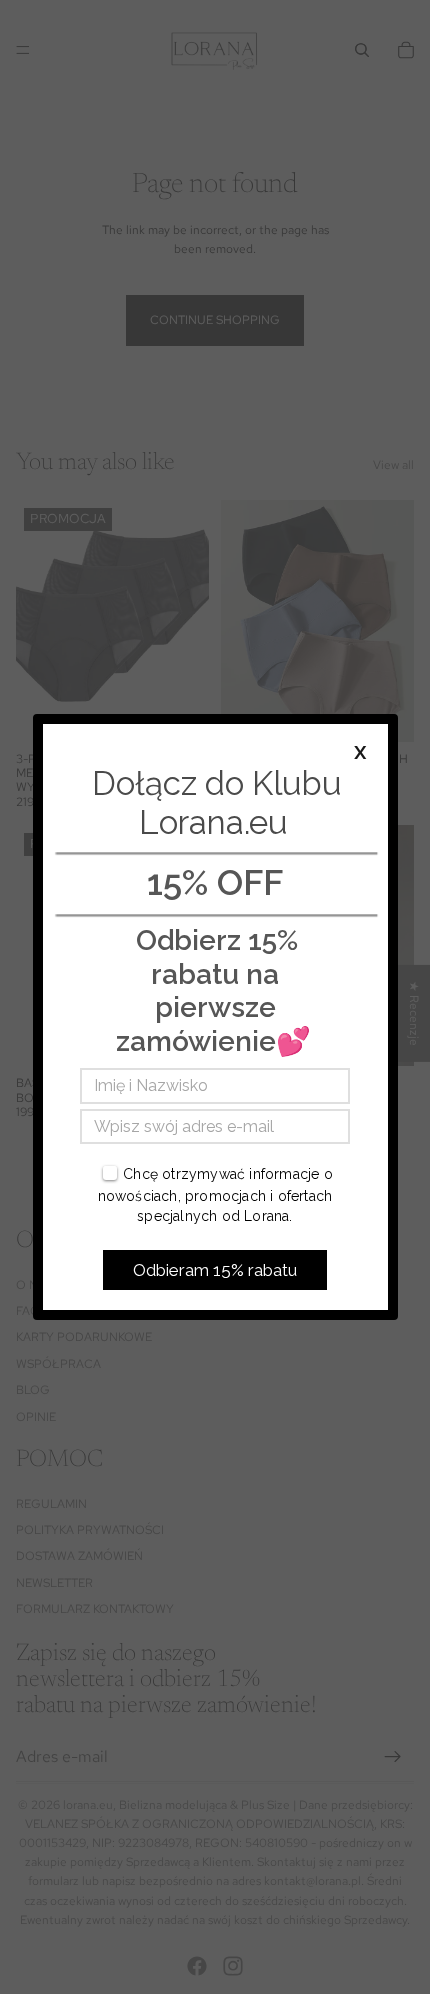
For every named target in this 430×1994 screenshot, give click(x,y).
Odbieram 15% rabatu (215, 1270)
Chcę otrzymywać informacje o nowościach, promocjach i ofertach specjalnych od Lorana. (215, 1194)
